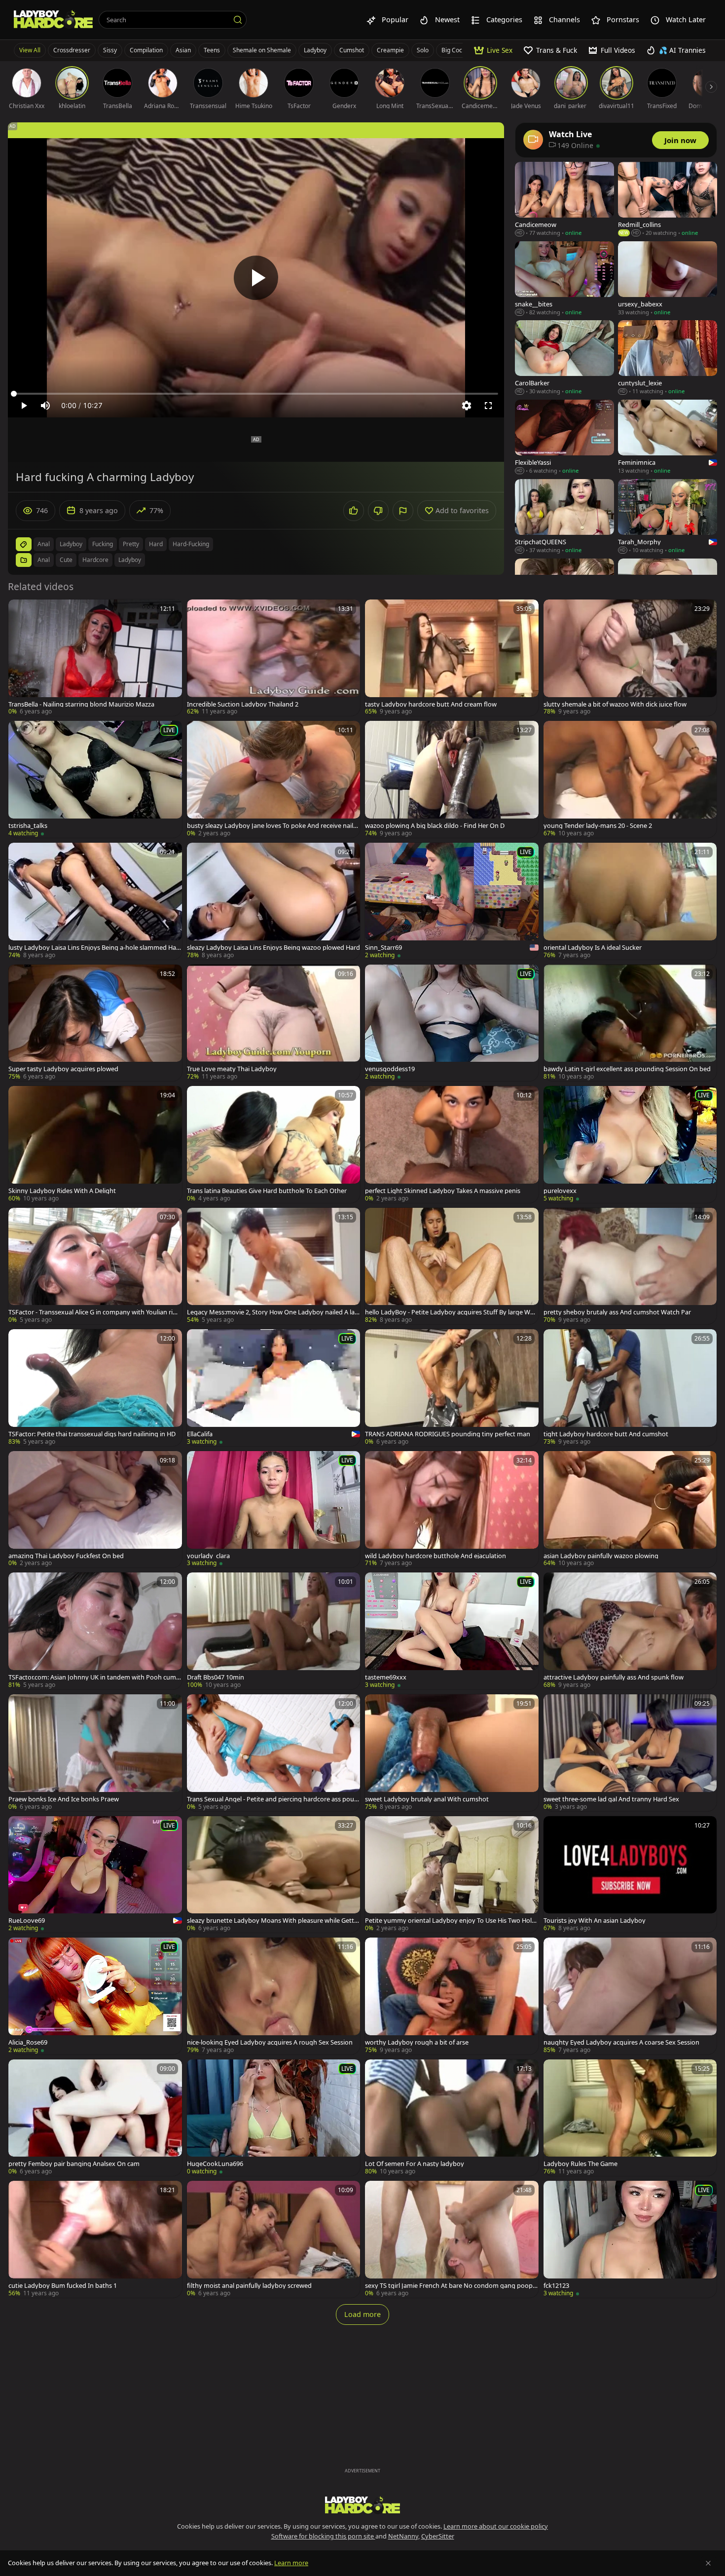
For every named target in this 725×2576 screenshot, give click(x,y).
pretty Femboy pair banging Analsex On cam (74, 2164)
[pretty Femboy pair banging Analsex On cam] (95, 2118)
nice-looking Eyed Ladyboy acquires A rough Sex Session (270, 2042)
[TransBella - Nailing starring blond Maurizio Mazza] (95, 658)
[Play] (256, 278)
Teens (212, 50)
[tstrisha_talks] (95, 779)
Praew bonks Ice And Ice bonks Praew (64, 1799)
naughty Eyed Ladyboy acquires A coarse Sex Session (621, 2042)
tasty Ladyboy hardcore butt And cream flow (431, 704)
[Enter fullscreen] (488, 406)
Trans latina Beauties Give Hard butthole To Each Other (267, 1191)
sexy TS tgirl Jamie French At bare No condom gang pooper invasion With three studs (451, 2286)
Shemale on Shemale (262, 50)
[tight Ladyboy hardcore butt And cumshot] (630, 1388)
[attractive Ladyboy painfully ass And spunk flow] (630, 1631)
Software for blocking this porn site (323, 2536)
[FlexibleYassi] (564, 437)
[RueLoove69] (95, 1875)
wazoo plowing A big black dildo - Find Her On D (435, 826)
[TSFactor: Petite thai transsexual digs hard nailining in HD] (95, 1388)
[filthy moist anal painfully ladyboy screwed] (274, 2239)
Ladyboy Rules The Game (580, 2164)
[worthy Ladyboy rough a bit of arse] (452, 1996)
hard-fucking (191, 544)
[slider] (256, 394)
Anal (44, 560)
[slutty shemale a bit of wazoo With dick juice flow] (630, 658)
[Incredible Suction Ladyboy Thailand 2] (274, 658)
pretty (131, 544)
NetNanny (403, 2536)
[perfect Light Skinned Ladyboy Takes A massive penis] (452, 1144)
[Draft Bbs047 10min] (274, 1631)
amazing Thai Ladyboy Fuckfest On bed (66, 1556)
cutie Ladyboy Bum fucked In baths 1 (63, 2286)
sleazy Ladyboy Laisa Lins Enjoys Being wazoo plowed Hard (273, 948)
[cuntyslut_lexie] (668, 358)
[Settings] (467, 406)
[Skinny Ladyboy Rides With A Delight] (95, 1144)
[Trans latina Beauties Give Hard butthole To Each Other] (274, 1144)
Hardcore (95, 560)
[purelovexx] (630, 1144)
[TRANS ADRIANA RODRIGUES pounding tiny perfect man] (452, 1388)
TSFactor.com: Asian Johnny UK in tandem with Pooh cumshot (94, 1677)
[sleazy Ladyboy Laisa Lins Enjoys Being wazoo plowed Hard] (274, 901)
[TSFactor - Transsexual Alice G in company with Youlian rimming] (95, 1266)
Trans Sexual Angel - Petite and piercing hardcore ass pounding (272, 1799)
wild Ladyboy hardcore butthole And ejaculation (435, 1556)
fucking (103, 544)
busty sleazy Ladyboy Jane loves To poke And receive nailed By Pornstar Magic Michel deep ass (272, 826)
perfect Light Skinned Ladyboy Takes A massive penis (443, 1191)
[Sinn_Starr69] (452, 901)
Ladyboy (315, 50)
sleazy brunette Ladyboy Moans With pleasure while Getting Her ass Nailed (273, 1921)
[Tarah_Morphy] (668, 517)
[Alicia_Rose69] (95, 1996)
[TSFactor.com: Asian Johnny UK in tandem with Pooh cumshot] (95, 1631)
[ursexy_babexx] (668, 279)
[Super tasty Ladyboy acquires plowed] (95, 1023)
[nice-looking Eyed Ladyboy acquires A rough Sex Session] (274, 1996)
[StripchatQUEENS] (564, 517)
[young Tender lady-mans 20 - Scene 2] (630, 779)
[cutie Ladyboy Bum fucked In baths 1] (95, 2239)
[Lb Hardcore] (53, 20)
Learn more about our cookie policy (496, 2526)
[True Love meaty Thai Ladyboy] (274, 1023)
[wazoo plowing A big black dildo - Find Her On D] (452, 779)
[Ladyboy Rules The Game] (630, 2118)
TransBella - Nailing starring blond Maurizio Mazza (81, 704)
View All (30, 50)
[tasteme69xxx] (452, 1631)
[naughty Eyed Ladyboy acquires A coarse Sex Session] (630, 1996)
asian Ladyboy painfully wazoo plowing (601, 1556)
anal (44, 544)
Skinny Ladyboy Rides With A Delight (62, 1191)
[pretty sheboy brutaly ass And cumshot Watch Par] (630, 1266)
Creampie (390, 50)
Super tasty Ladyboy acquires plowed (63, 1069)
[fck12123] (630, 2239)
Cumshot (352, 50)
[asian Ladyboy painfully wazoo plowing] (630, 1510)
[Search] (238, 20)
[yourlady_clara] (274, 1510)
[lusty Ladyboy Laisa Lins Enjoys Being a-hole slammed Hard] (95, 901)
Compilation (146, 50)
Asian (183, 50)
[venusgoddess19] (452, 1023)
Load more (362, 2314)
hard (156, 544)
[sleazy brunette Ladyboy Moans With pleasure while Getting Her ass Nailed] (274, 1875)
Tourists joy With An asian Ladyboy (595, 1921)
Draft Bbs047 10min (216, 1677)
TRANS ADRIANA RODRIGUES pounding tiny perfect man (448, 1434)
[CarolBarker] (564, 358)
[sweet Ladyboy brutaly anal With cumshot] (452, 1753)
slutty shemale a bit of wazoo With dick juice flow (615, 704)
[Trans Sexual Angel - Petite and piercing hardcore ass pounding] (274, 1753)
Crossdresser (72, 50)
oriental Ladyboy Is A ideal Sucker (593, 948)
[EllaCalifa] (274, 1388)
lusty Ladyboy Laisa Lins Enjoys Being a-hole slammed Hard (93, 948)
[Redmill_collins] (668, 200)
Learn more (291, 2563)
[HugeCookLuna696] (274, 2118)
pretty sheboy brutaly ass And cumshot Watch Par (617, 1312)
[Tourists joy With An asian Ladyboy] (630, 1875)
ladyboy (71, 544)
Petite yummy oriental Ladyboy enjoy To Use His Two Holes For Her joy (452, 1921)
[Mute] (45, 406)
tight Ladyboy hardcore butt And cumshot (606, 1434)
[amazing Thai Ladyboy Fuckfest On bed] (95, 1510)
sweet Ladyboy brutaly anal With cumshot (427, 1799)
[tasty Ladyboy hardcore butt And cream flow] (452, 658)
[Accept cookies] (708, 2563)
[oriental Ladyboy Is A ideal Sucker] (630, 901)
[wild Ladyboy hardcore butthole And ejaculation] (452, 1510)
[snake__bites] (564, 279)
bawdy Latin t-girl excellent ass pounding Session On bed (627, 1069)
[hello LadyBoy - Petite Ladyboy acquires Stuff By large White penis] (452, 1266)
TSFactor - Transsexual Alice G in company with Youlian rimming (93, 1312)
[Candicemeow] (564, 200)
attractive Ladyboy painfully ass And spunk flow (614, 1677)
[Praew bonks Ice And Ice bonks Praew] (95, 1753)
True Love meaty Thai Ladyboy (232, 1069)
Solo (423, 50)
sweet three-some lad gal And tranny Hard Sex (611, 1799)
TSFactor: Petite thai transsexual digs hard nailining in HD (92, 1434)
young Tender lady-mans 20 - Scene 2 (598, 826)
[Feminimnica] (668, 437)
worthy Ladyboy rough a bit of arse (417, 2042)
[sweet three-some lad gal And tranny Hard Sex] (630, 1753)
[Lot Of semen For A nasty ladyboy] (452, 2118)
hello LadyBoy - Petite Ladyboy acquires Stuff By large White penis (452, 1312)
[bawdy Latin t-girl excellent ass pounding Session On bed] (630, 1023)
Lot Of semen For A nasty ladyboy (415, 2164)
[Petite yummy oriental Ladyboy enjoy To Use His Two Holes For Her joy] (452, 1875)
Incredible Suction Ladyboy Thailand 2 (243, 704)
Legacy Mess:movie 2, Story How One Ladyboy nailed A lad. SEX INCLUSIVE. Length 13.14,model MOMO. (273, 1312)
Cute (66, 560)
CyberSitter (438, 2536)
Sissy (110, 50)
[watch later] (20, 611)
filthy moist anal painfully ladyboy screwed (249, 2286)
